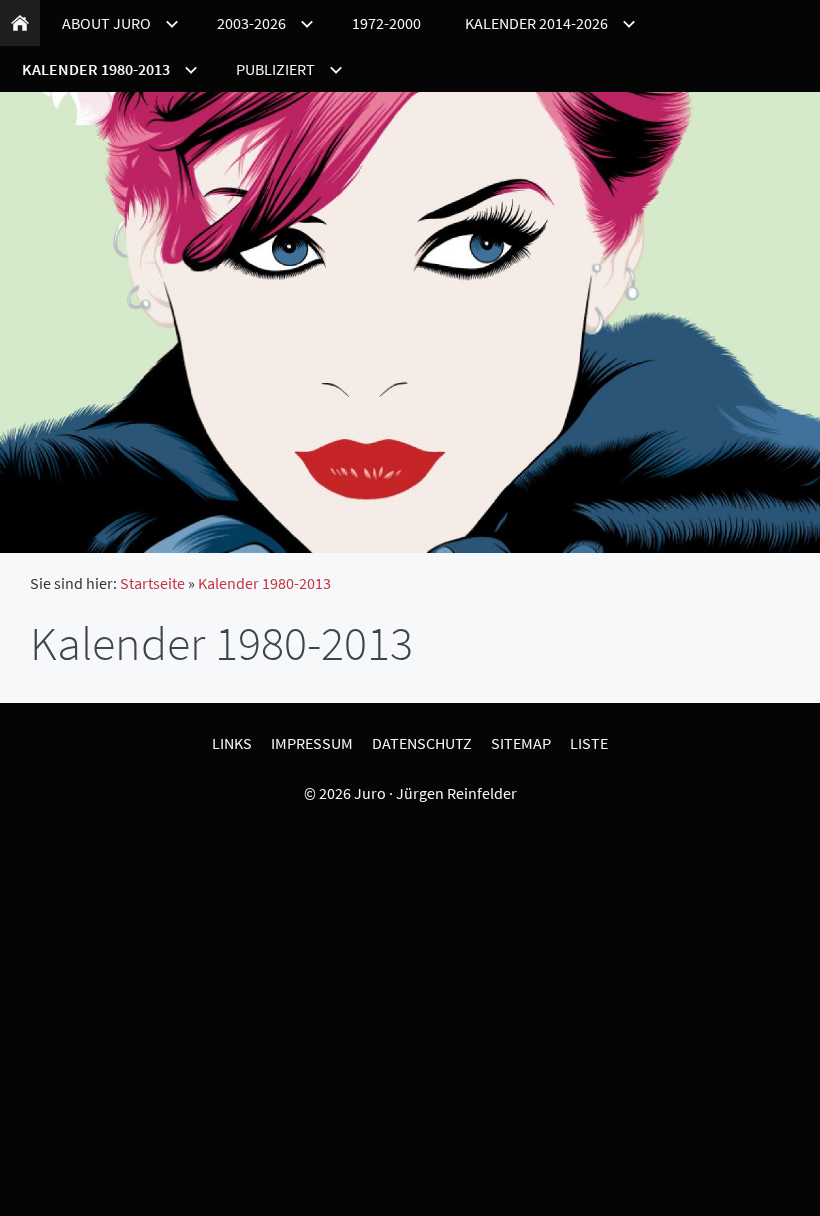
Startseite (152, 583)
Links (232, 743)
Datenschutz (422, 743)
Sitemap (521, 743)
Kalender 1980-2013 (264, 583)
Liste (589, 743)
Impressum (312, 743)
